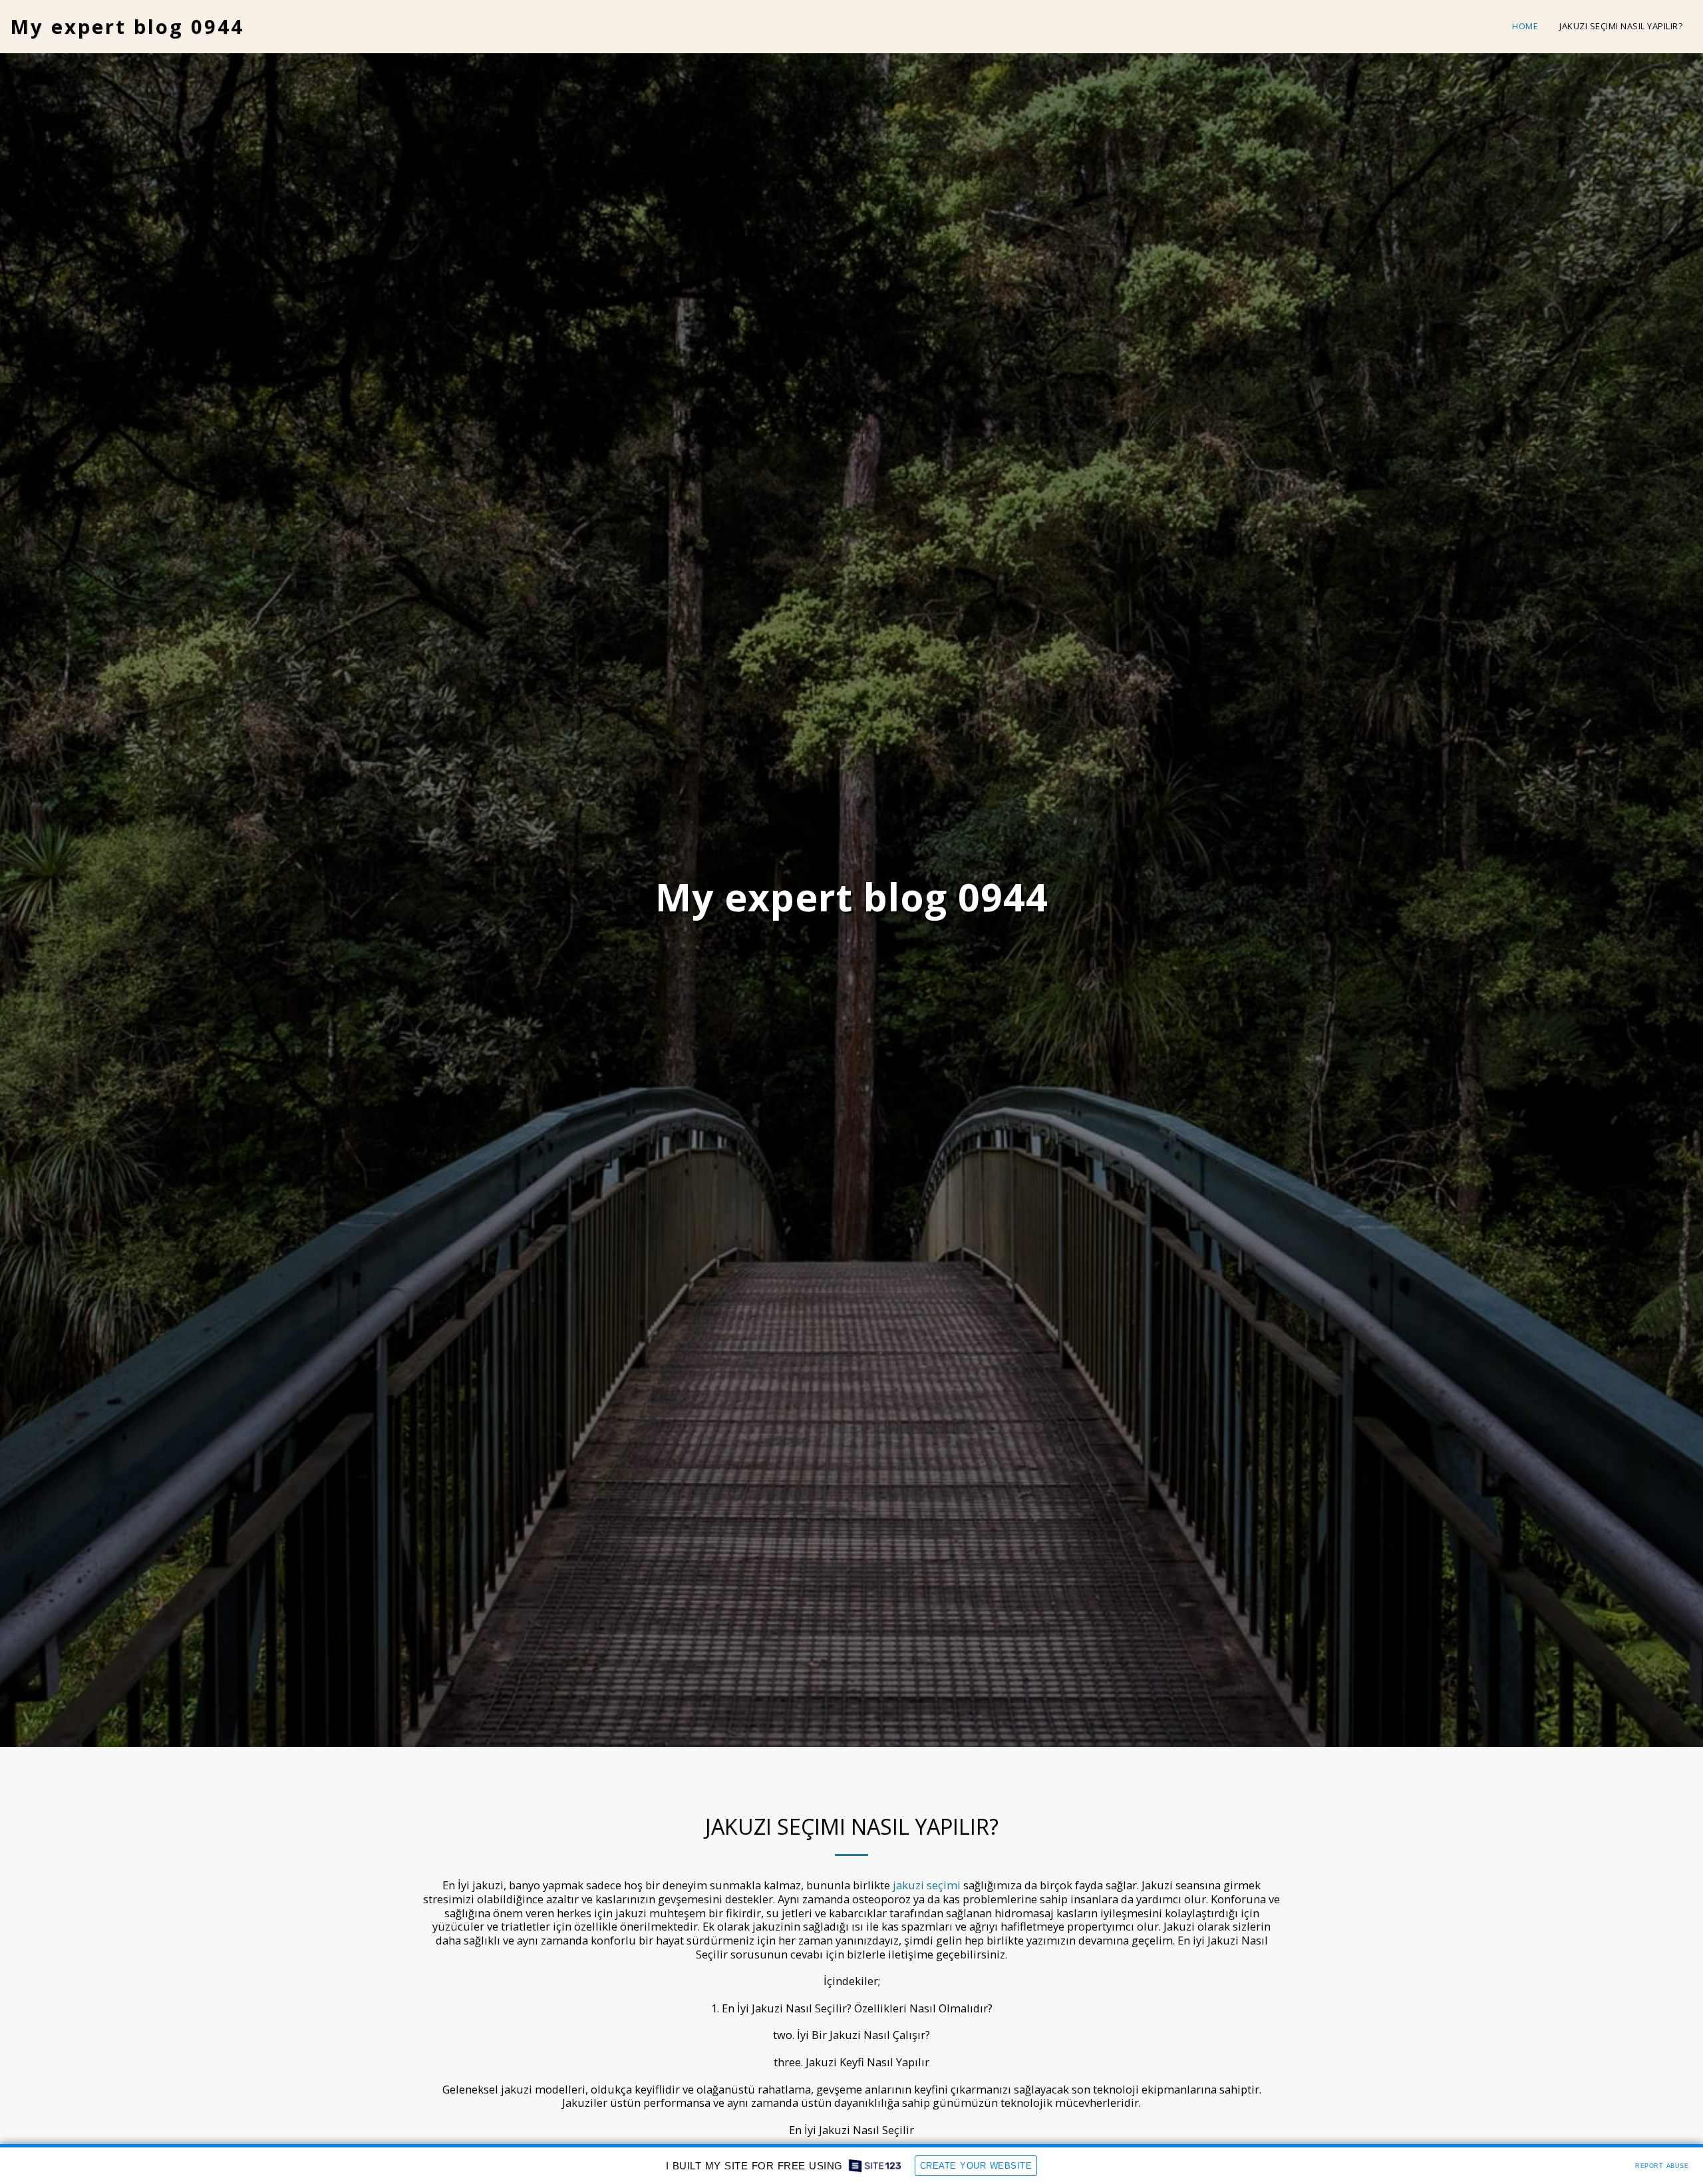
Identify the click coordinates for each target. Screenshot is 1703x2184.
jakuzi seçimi (927, 1885)
